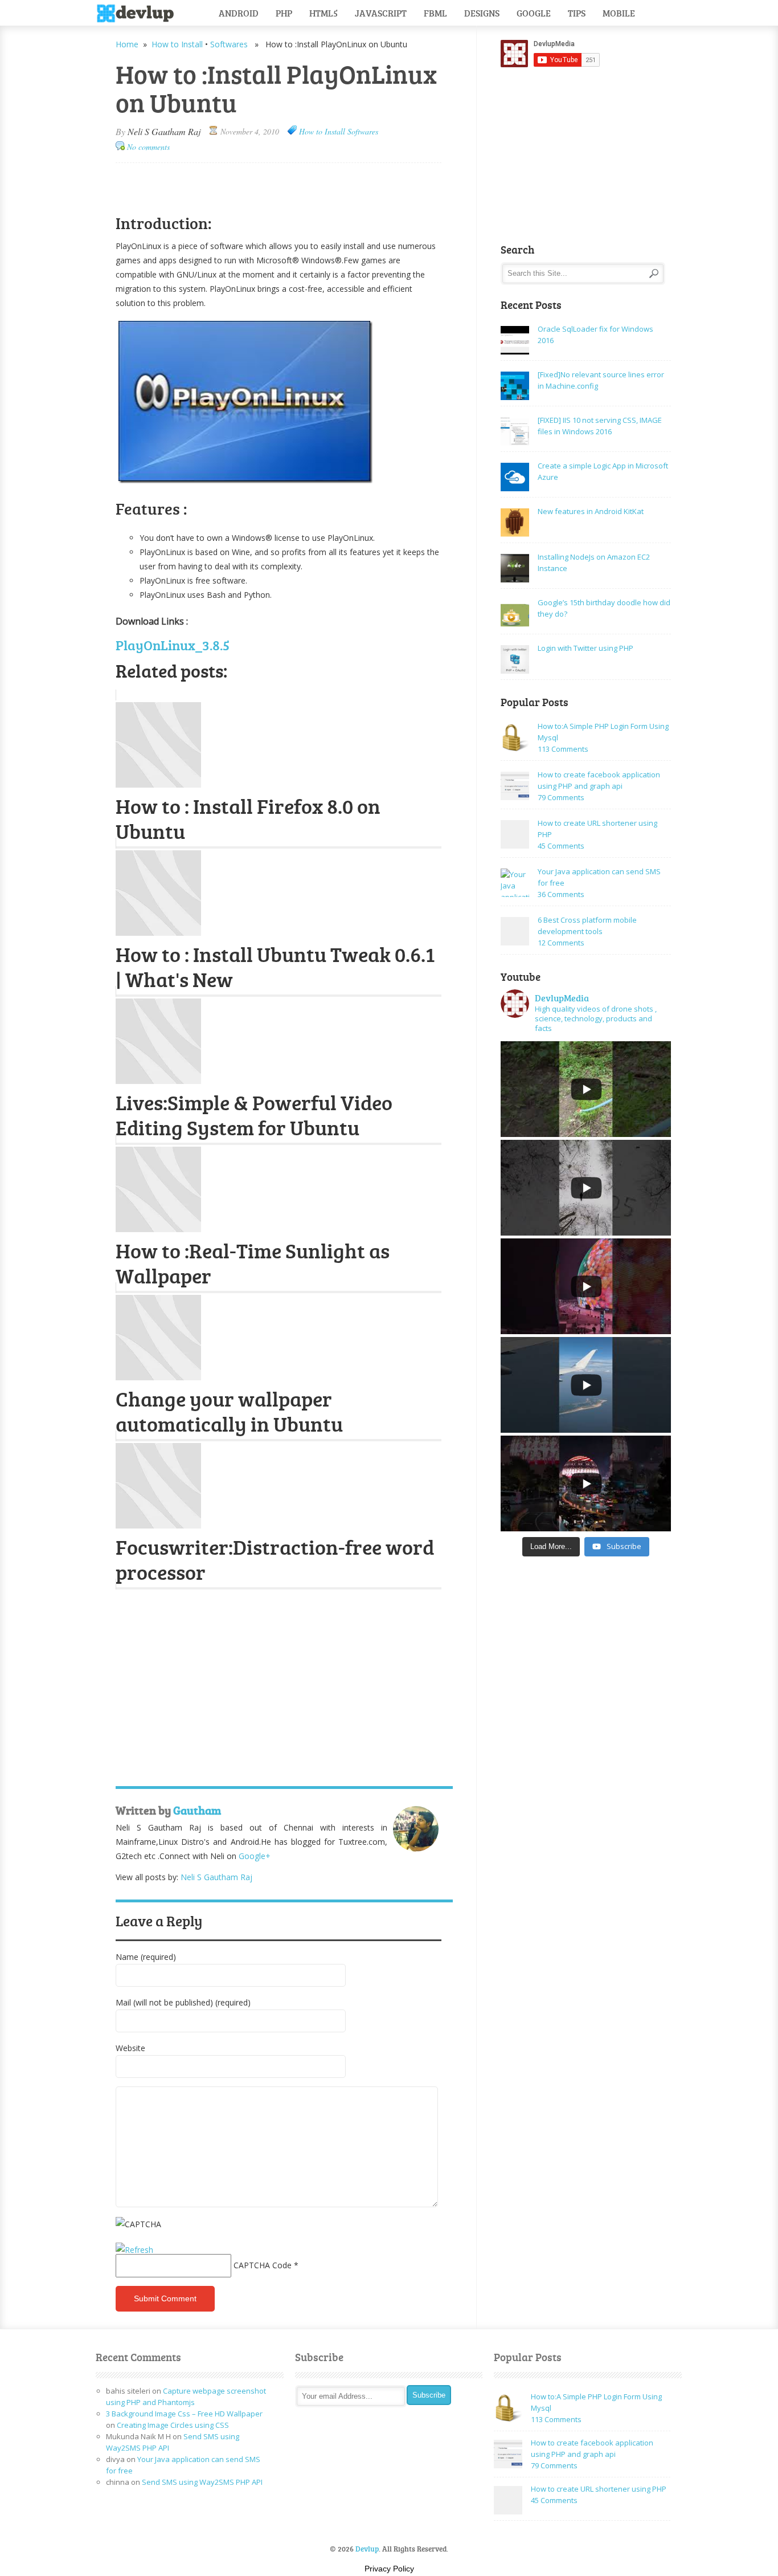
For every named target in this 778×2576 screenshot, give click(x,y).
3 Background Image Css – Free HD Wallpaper (184, 2414)
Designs (482, 13)
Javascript (381, 13)
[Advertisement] (249, 183)
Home (127, 44)
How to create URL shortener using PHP (599, 2489)
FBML (435, 13)
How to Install (177, 44)
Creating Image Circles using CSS (173, 2425)
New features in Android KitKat (591, 511)
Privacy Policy (389, 2569)
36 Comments (561, 894)
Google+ (255, 1856)
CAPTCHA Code (263, 2265)
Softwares (229, 44)
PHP (284, 13)
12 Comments (561, 943)
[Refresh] (134, 2250)
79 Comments (561, 797)
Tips (577, 13)
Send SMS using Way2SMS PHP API (202, 2482)
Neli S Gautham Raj (164, 131)
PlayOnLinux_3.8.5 (173, 645)
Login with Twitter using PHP (585, 648)
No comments (148, 147)
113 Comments (563, 749)
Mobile (619, 13)
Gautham (197, 1810)
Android (239, 13)
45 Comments (561, 846)
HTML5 (324, 13)
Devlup (139, 14)
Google (534, 13)
